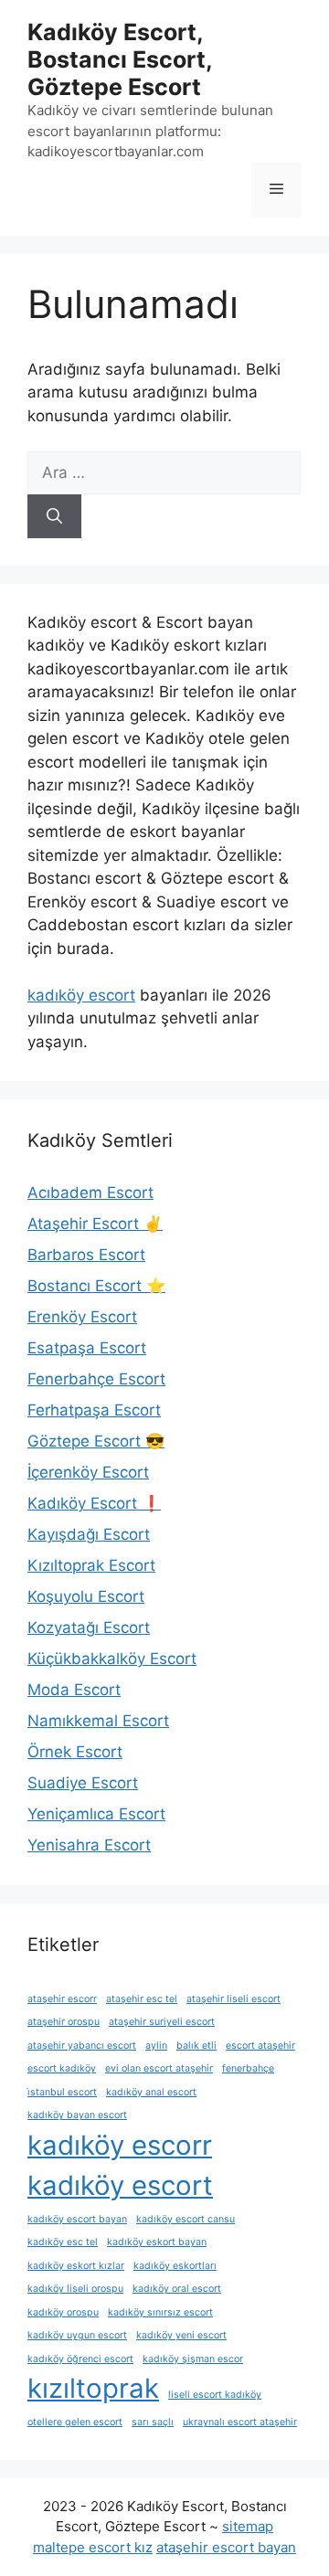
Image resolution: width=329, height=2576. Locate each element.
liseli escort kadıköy (215, 2395)
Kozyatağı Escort (89, 1627)
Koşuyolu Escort (86, 1596)
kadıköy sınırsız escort (160, 2312)
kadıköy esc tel (63, 2242)
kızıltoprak (93, 2388)
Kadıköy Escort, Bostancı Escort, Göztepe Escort (120, 59)
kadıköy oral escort (177, 2289)
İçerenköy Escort (88, 1472)
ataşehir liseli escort (233, 1999)
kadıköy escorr (120, 2145)
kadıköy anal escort (151, 2092)
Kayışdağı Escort (89, 1534)
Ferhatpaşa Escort (94, 1410)
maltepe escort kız (93, 2547)
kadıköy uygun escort (77, 2335)
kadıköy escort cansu (186, 2219)
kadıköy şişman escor (193, 2359)
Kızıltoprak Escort (91, 1565)
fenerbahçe (248, 2068)
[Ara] (54, 516)
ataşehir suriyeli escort (162, 2022)
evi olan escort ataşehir (159, 2068)
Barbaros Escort (86, 1255)
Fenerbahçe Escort (96, 1379)
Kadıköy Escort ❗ (94, 1503)
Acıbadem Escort (90, 1193)
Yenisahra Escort (89, 1845)
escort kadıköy (62, 2068)
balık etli (196, 2046)
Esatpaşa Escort (87, 1348)
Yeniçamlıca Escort (96, 1814)
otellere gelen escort (75, 2422)
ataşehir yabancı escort (82, 2046)
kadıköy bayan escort (77, 2115)
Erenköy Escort (82, 1317)
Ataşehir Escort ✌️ (95, 1224)
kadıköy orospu (63, 2312)
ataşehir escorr (62, 1999)
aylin (156, 2046)
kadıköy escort (81, 995)
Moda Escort (74, 1690)
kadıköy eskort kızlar (76, 2266)
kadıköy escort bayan (77, 2219)
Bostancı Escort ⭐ (96, 1286)
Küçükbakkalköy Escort (112, 1659)
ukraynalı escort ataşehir (240, 2422)
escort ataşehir (260, 2046)
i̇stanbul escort (62, 2092)
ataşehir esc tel (142, 1999)
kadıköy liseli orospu (75, 2289)
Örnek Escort (75, 1752)
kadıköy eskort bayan (157, 2242)
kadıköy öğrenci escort (80, 2359)
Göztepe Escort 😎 (96, 1441)
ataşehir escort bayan (226, 2547)
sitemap (248, 2526)
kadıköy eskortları (175, 2266)
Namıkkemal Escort (98, 1721)
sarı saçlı (153, 2422)
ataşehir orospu (64, 2022)
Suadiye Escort (83, 1783)
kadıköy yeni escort (181, 2335)
